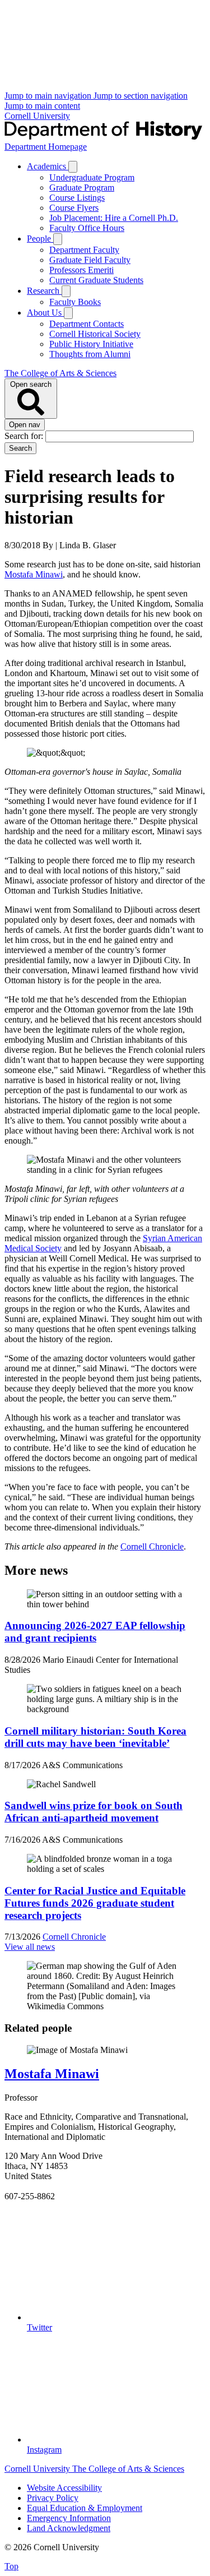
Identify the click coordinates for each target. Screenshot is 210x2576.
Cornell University (37, 116)
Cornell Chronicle (152, 1546)
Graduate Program (82, 188)
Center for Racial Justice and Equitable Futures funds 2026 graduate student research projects (95, 1903)
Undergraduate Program (92, 177)
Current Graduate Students (96, 280)
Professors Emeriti (81, 270)
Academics (48, 166)
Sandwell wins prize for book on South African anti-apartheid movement (94, 1812)
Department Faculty (84, 250)
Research (44, 291)
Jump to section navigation (141, 96)
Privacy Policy (53, 2498)
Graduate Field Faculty (90, 260)
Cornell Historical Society (95, 334)
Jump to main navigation (49, 96)
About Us (45, 313)
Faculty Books (75, 302)
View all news (30, 1947)
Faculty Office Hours (87, 228)
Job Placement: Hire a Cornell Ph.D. (114, 218)
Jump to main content (42, 106)
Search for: (25, 436)
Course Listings (77, 198)
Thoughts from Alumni (90, 354)
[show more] (73, 167)
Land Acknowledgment (69, 2528)
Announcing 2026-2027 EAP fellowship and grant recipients (95, 1632)
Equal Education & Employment (85, 2508)
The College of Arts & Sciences (60, 373)
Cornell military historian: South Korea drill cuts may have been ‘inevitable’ (95, 1737)
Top (11, 2566)
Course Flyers (74, 208)
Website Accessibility (64, 2488)
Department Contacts (87, 324)
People (40, 239)
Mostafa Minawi (34, 574)
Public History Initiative (91, 344)
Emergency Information (69, 2518)
